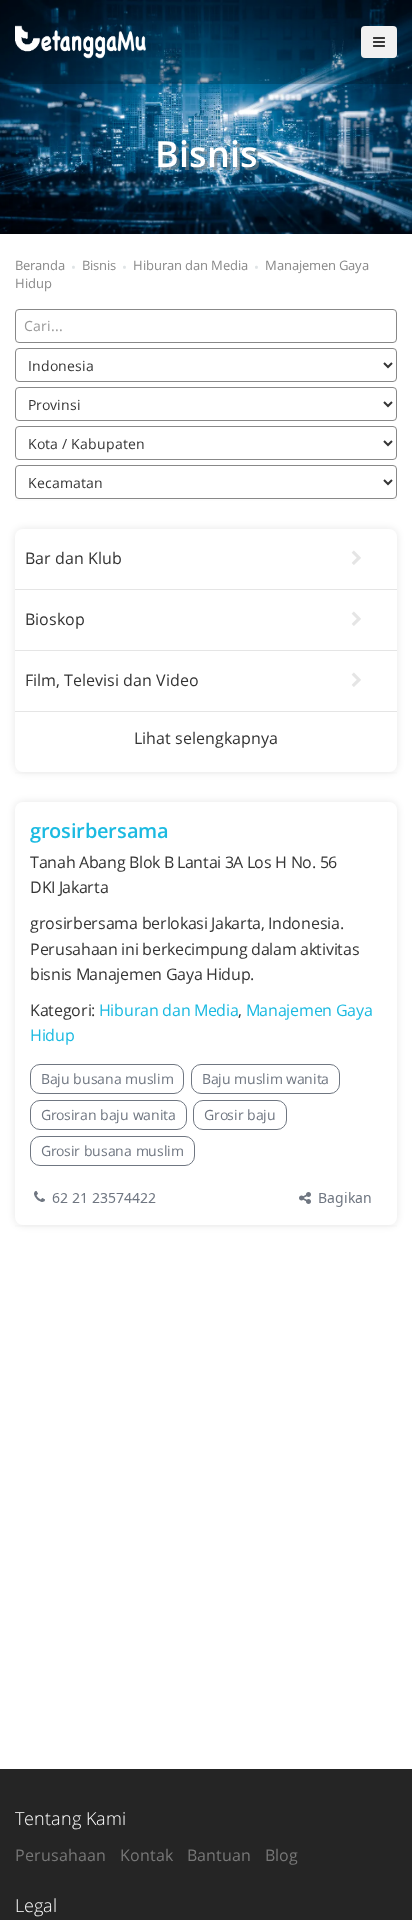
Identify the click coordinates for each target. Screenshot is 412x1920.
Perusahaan (60, 1855)
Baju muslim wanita (265, 1078)
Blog (281, 1855)
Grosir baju (239, 1114)
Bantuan (219, 1855)
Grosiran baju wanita (108, 1114)
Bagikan (343, 1197)
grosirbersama (99, 830)
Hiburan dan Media (169, 1010)
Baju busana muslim (107, 1078)
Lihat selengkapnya (206, 738)
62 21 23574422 (104, 1197)
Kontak (146, 1855)
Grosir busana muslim (112, 1150)
